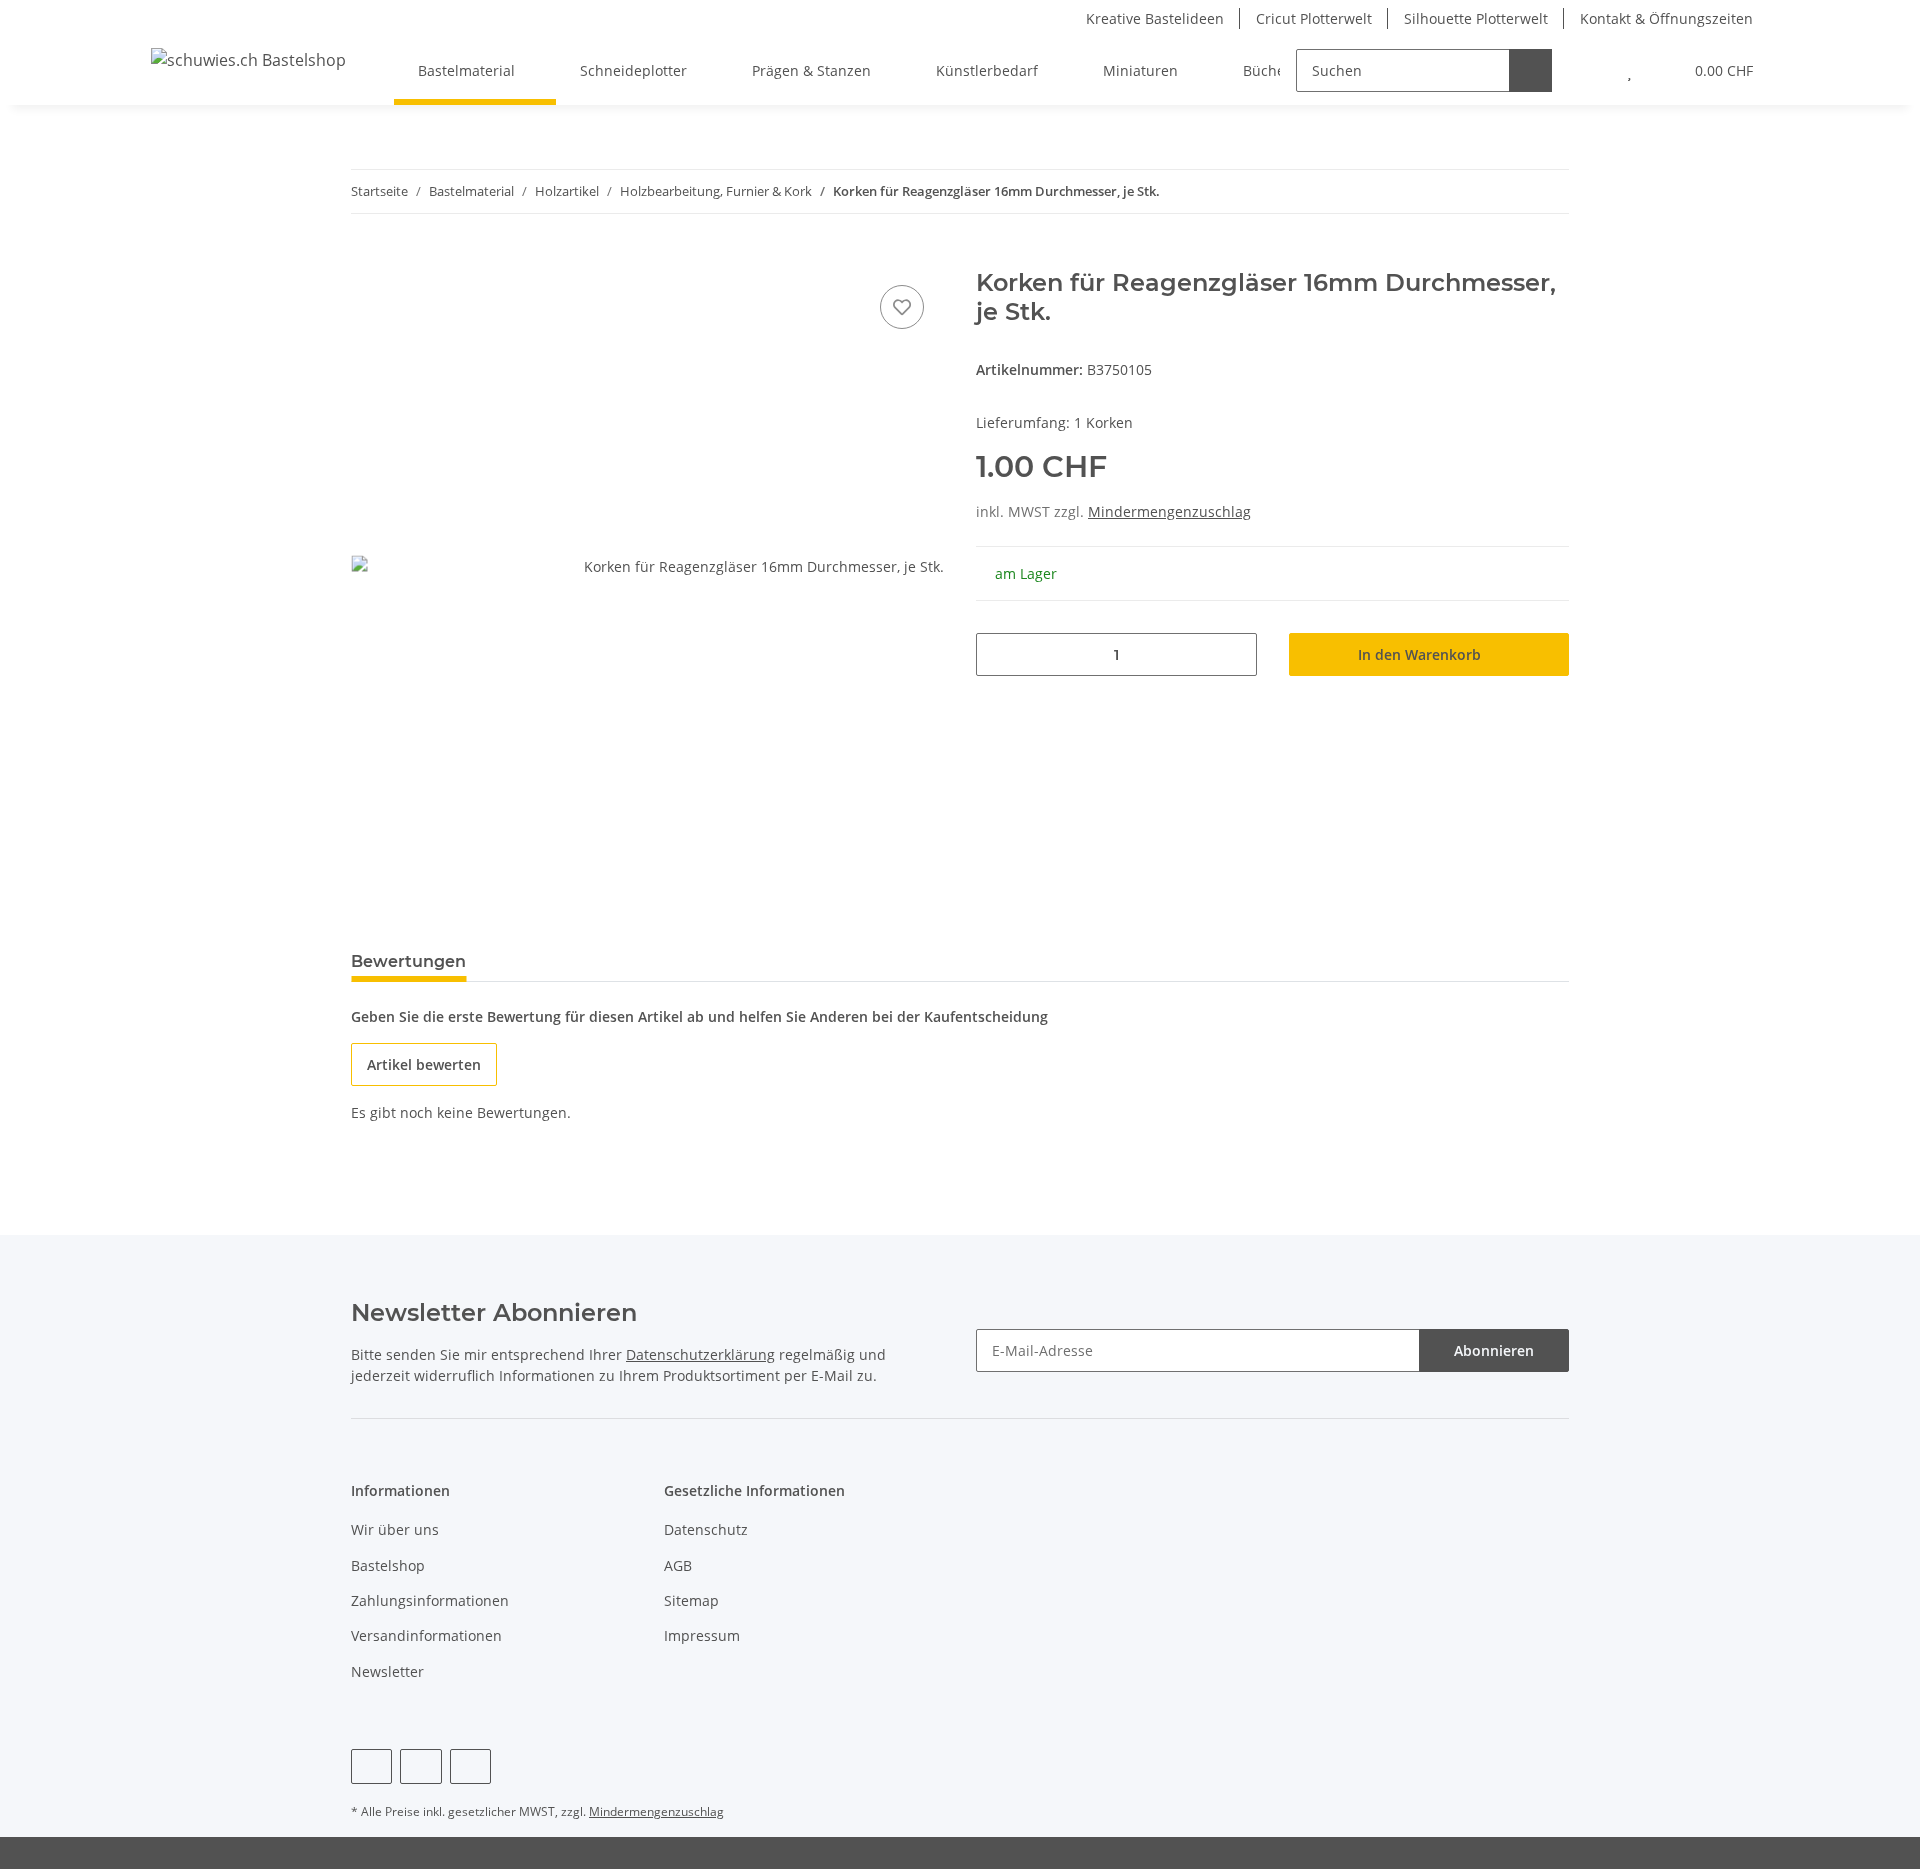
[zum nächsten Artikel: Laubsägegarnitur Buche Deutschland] (1547, 191)
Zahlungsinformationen (430, 1600)
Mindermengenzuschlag (1169, 511)
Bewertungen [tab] (408, 961)
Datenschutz (706, 1529)
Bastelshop (388, 1565)
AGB (678, 1565)
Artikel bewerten (424, 1064)
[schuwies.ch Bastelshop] (248, 59)
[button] (1589, 70)
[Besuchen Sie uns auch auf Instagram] (470, 1766)
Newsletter (387, 1671)
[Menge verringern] (998, 654)
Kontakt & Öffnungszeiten (1666, 18)
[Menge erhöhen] (1234, 654)
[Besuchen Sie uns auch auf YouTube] (420, 1766)
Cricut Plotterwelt (1314, 18)
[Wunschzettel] (1629, 70)
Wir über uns (395, 1529)
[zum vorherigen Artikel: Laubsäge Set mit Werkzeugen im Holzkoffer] (1504, 191)
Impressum (702, 1635)
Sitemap (691, 1600)
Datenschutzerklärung (700, 1354)
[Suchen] (1530, 70)
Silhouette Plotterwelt (1476, 18)
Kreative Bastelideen (1155, 18)
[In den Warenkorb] (367, 258)
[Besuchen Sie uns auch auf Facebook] (371, 1766)
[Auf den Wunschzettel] (902, 307)
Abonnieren (1494, 1350)
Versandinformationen (426, 1635)
